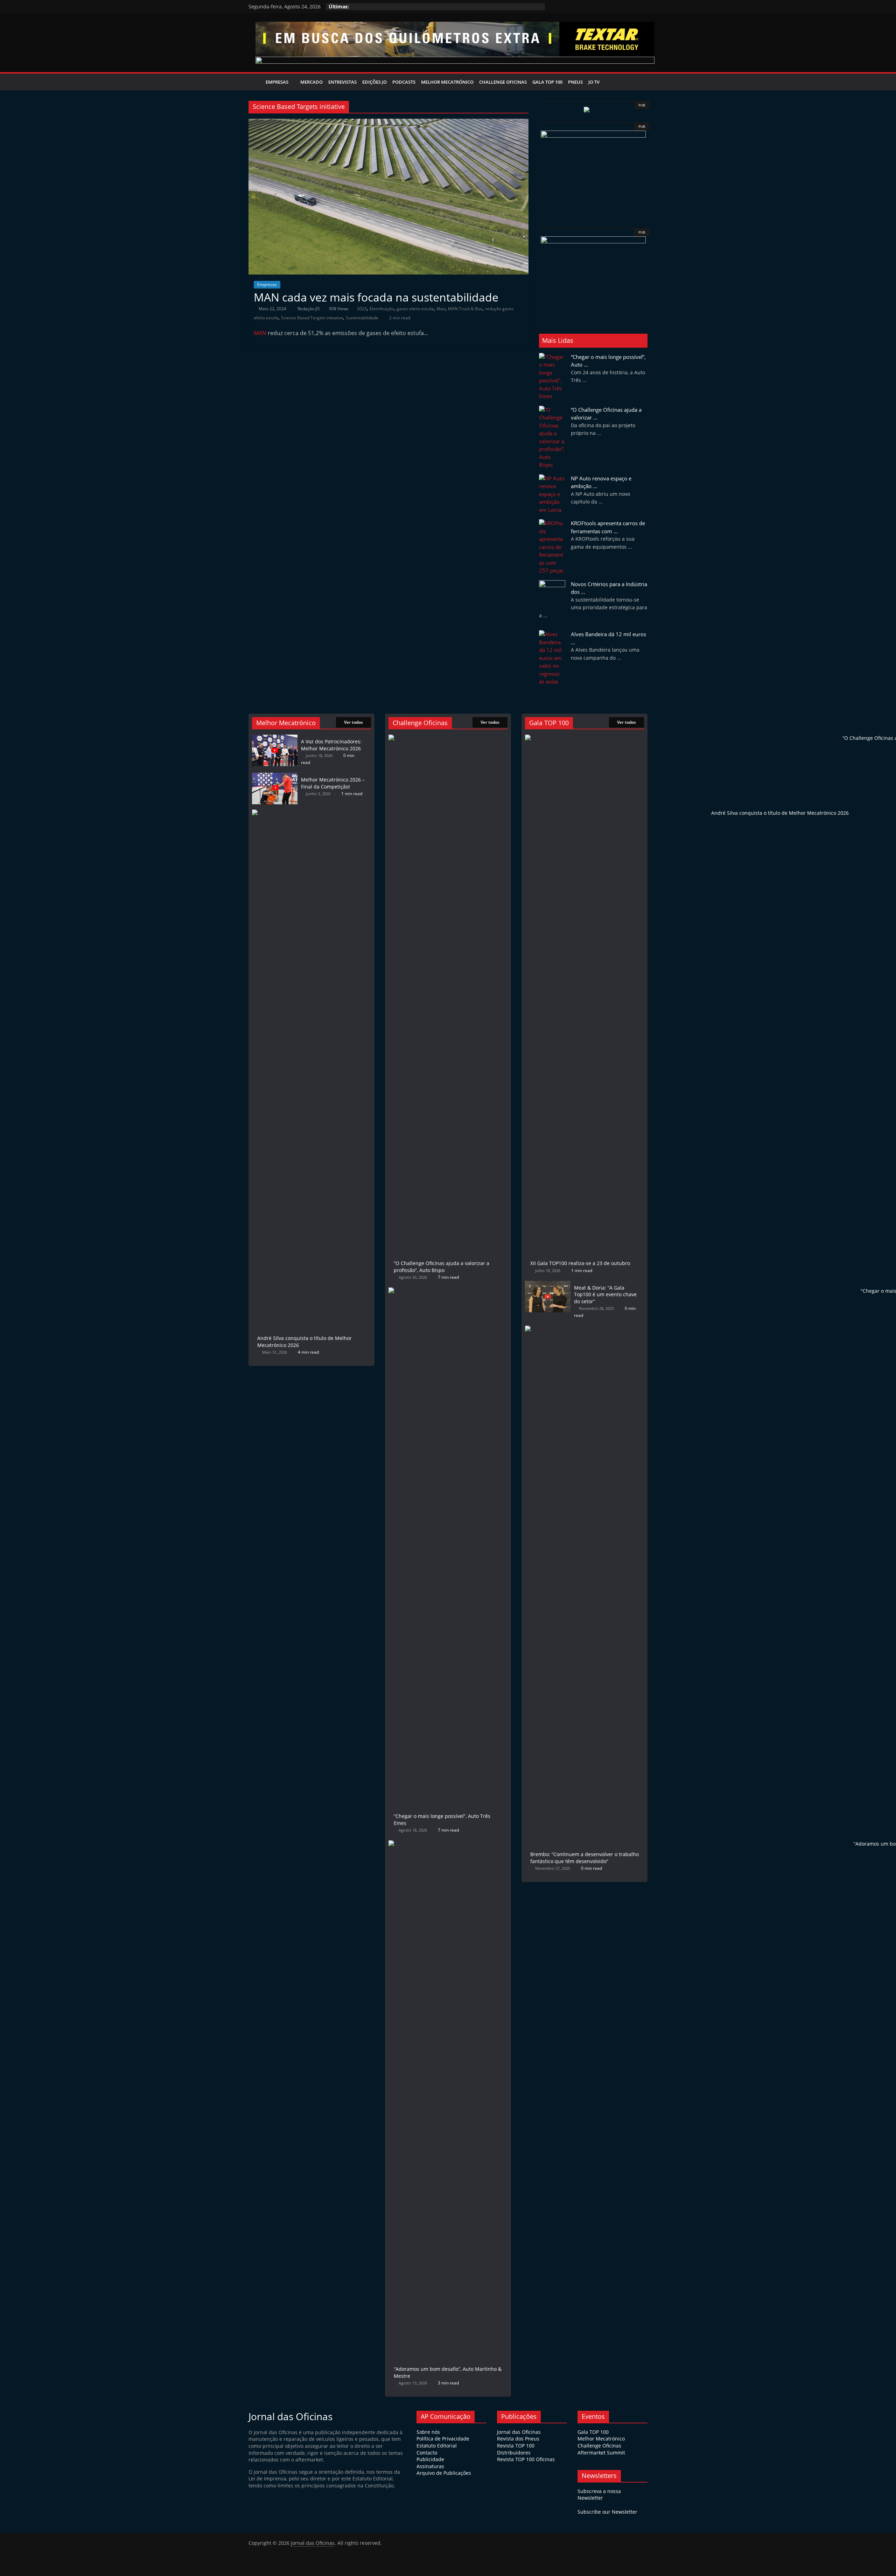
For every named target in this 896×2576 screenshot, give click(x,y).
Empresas (277, 82)
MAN (260, 333)
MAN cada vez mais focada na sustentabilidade (376, 297)
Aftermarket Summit (601, 2453)
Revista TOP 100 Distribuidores (516, 2449)
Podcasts (404, 82)
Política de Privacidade (443, 2439)
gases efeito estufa (415, 309)
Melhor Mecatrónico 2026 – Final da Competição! (333, 783)
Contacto (427, 2453)
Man (441, 309)
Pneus (575, 82)
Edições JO (374, 82)
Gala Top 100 (547, 82)
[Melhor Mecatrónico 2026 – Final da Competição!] (275, 776)
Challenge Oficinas (503, 82)
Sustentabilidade (362, 318)
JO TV (594, 82)
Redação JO (309, 309)
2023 (362, 309)
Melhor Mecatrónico (447, 82)
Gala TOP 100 (593, 2432)
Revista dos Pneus (518, 2439)
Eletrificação (382, 309)
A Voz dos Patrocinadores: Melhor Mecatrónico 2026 (331, 745)
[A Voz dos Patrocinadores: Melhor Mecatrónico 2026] (275, 738)
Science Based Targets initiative (312, 318)
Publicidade (430, 2459)
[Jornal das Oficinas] (256, 82)
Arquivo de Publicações (444, 2473)
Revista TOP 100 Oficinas (526, 2459)
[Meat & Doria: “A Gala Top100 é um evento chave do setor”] (548, 1284)
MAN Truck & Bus (465, 309)
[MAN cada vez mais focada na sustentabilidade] (388, 123)
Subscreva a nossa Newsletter (599, 2495)
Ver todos (353, 722)
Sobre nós (428, 2432)
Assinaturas (430, 2466)
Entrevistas (342, 82)
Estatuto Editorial (437, 2446)
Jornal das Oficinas (519, 2432)
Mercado (311, 82)
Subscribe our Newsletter (607, 2512)
